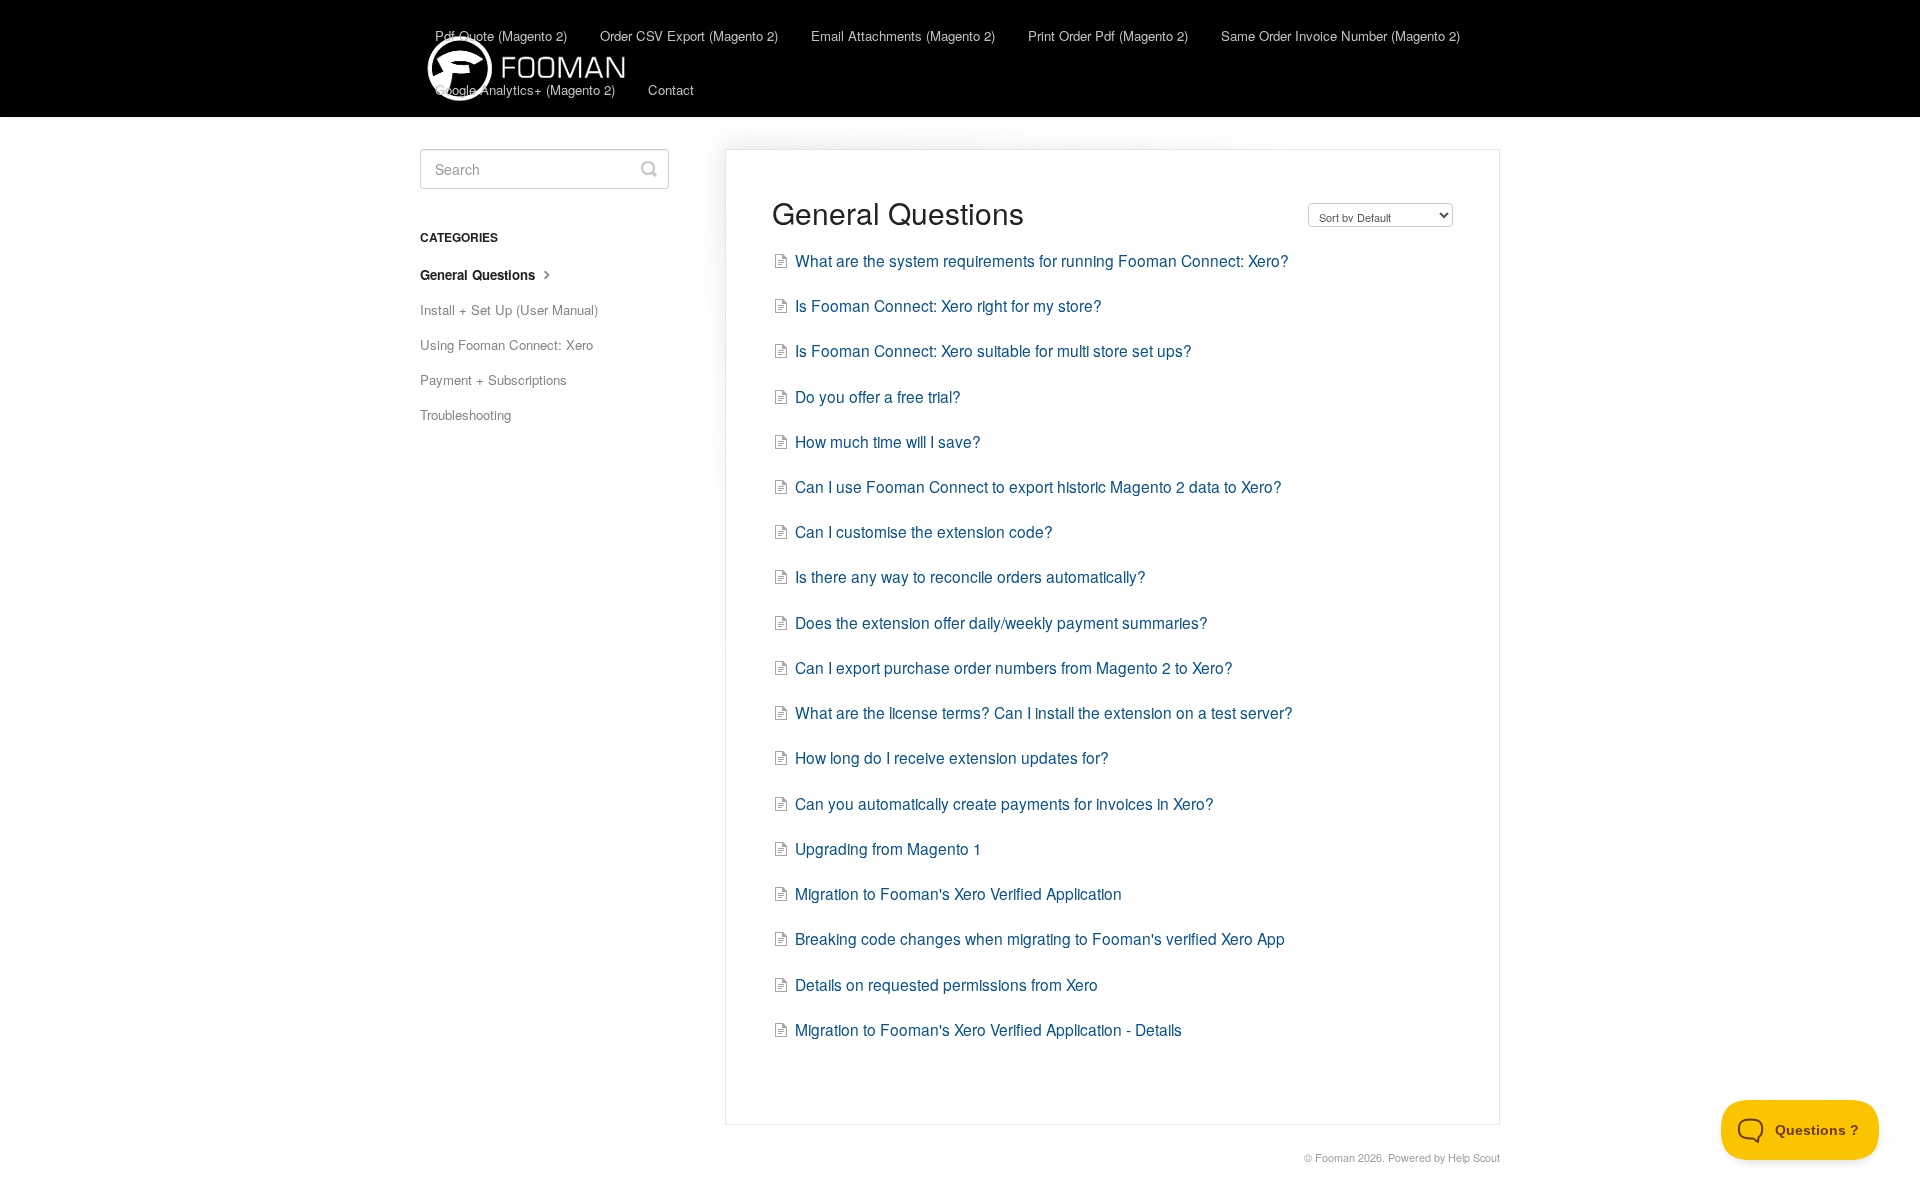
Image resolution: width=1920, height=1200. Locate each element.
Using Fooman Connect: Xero (506, 344)
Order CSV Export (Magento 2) (689, 35)
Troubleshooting (465, 414)
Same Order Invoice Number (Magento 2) (1340, 35)
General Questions (479, 274)
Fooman (1335, 1157)
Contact (671, 89)
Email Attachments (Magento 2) (903, 35)
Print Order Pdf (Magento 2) (1108, 35)
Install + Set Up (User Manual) (509, 309)
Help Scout (1474, 1157)
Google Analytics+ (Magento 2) (525, 89)
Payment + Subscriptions (493, 379)
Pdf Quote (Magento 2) (501, 35)
